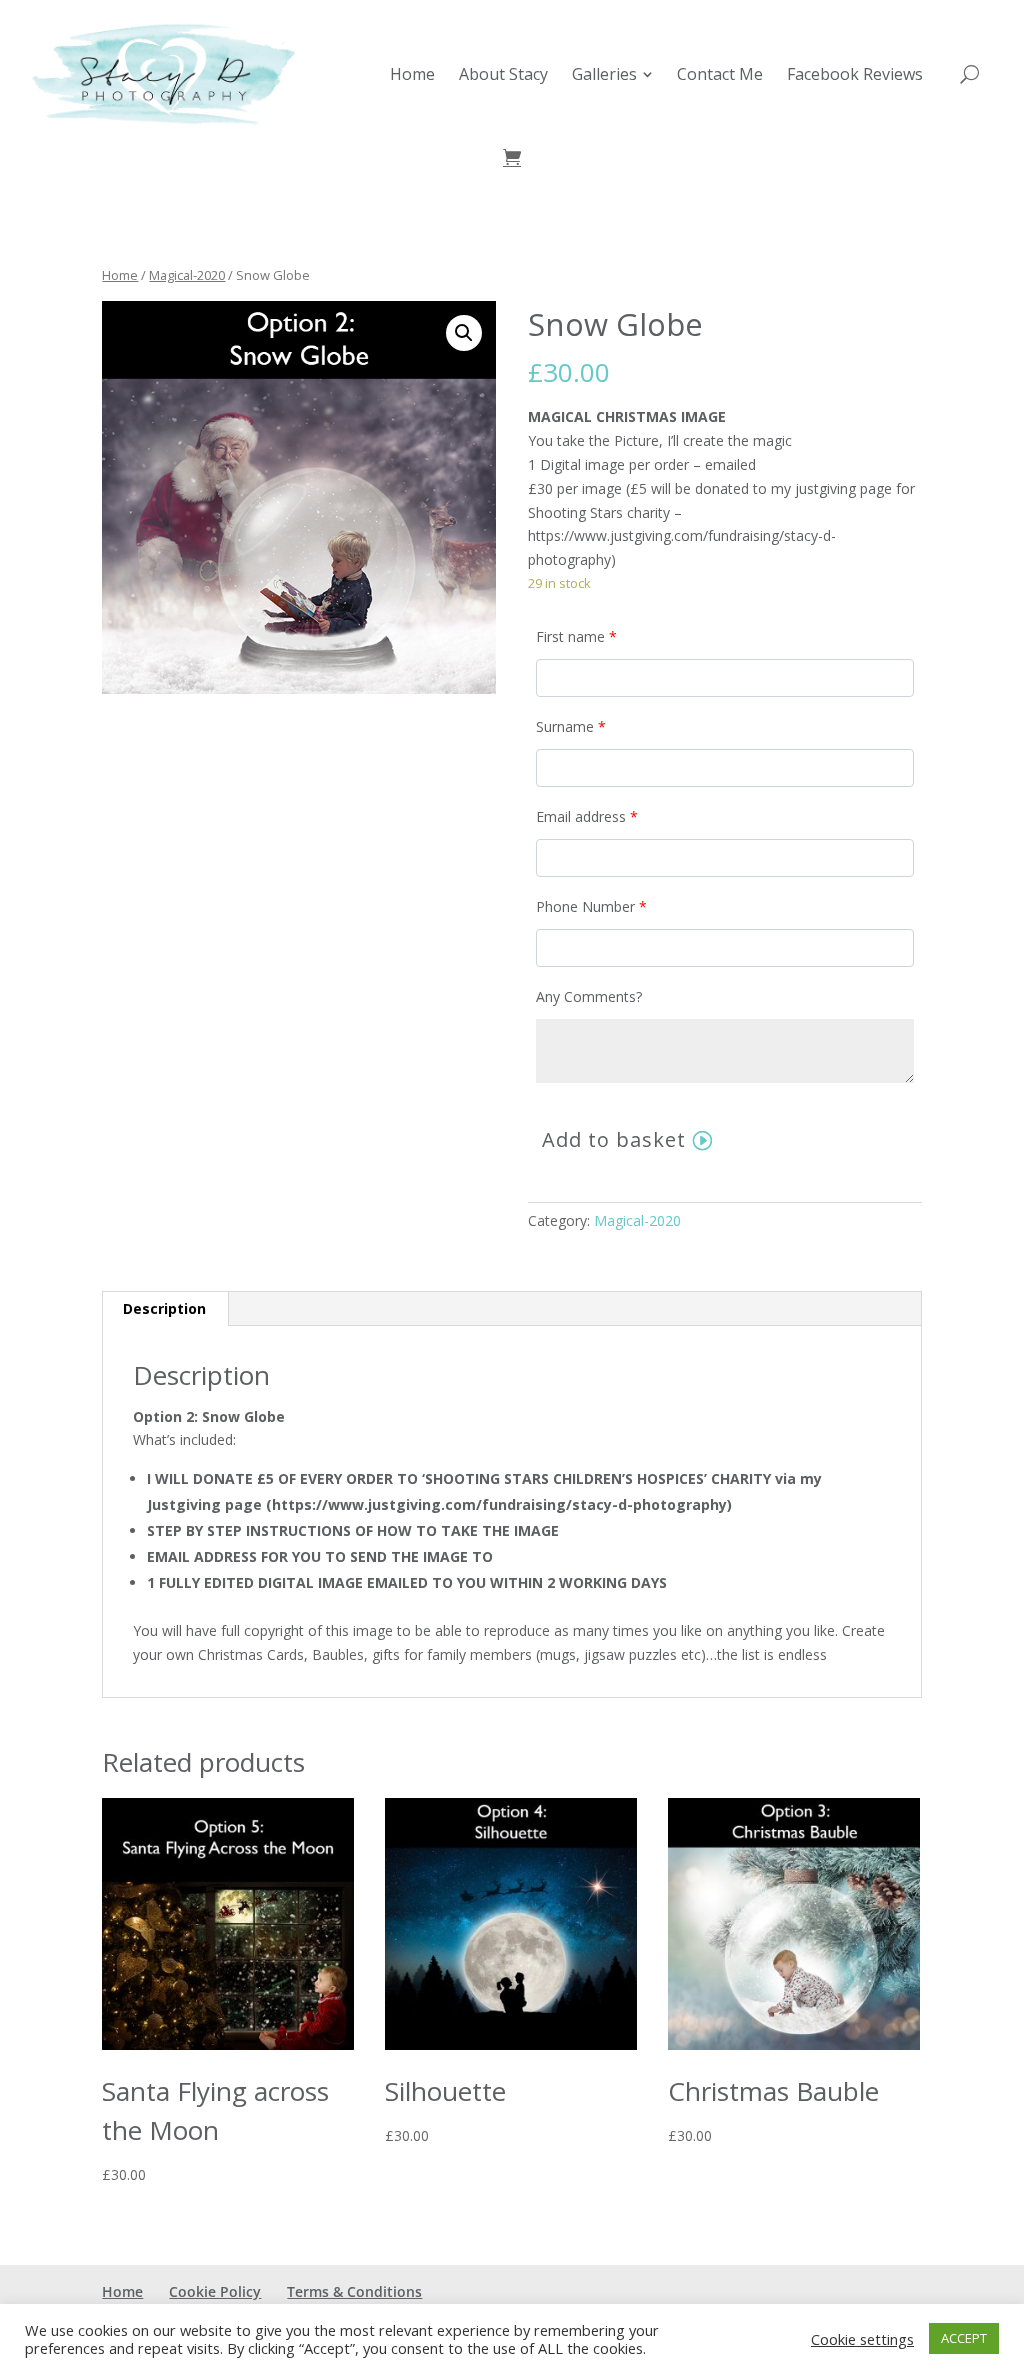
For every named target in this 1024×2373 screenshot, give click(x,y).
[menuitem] (412, 74)
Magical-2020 (187, 275)
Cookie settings (862, 2339)
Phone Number (591, 906)
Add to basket (614, 1139)
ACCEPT (964, 2338)
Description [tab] (164, 1308)
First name (576, 636)
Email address (587, 816)
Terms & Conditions (354, 2291)
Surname (571, 726)
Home (120, 275)
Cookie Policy (215, 2291)
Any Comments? (589, 996)
